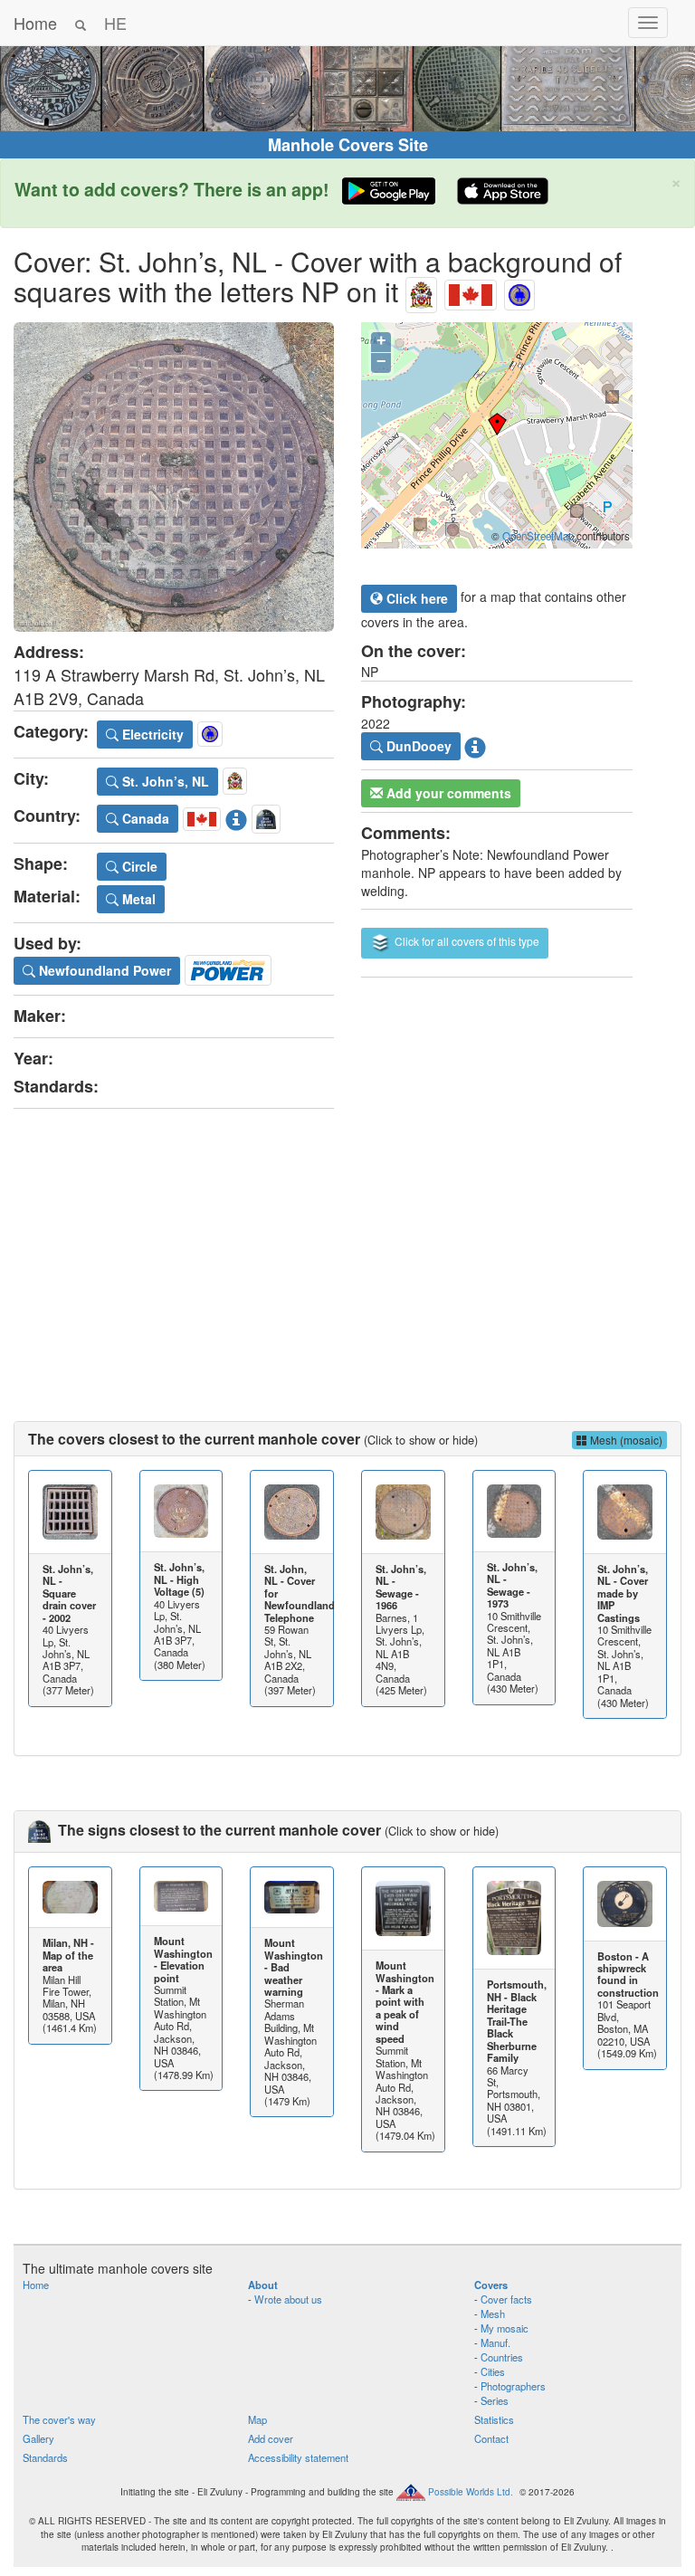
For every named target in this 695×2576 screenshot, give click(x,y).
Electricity (151, 734)
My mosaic (505, 2328)
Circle (138, 866)
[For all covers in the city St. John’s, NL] (421, 291)
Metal (137, 899)
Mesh (493, 2314)
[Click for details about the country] (236, 816)
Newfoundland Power (103, 970)
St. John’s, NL (164, 781)
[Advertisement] (347, 1249)
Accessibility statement (298, 2457)
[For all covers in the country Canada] (471, 291)
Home (35, 23)
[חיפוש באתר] (81, 23)
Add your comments (447, 793)
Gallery (38, 2438)
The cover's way (59, 2419)
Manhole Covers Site (348, 145)
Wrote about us (288, 2299)
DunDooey (417, 746)
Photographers (513, 2386)
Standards (45, 2457)
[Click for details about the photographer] (475, 744)
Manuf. (495, 2342)
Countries (502, 2357)
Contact (491, 2438)
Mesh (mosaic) (625, 1440)
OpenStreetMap (538, 536)
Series (495, 2400)
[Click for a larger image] (174, 477)
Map (257, 2419)
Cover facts (506, 2299)
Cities (493, 2371)
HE (115, 23)
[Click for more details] (70, 1512)
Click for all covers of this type (466, 941)
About (263, 2285)
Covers (491, 2285)
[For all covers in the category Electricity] (519, 291)
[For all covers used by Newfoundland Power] (228, 968)
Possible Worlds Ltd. (471, 2492)
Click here (415, 598)
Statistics (494, 2419)
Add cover (271, 2438)
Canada (144, 818)
